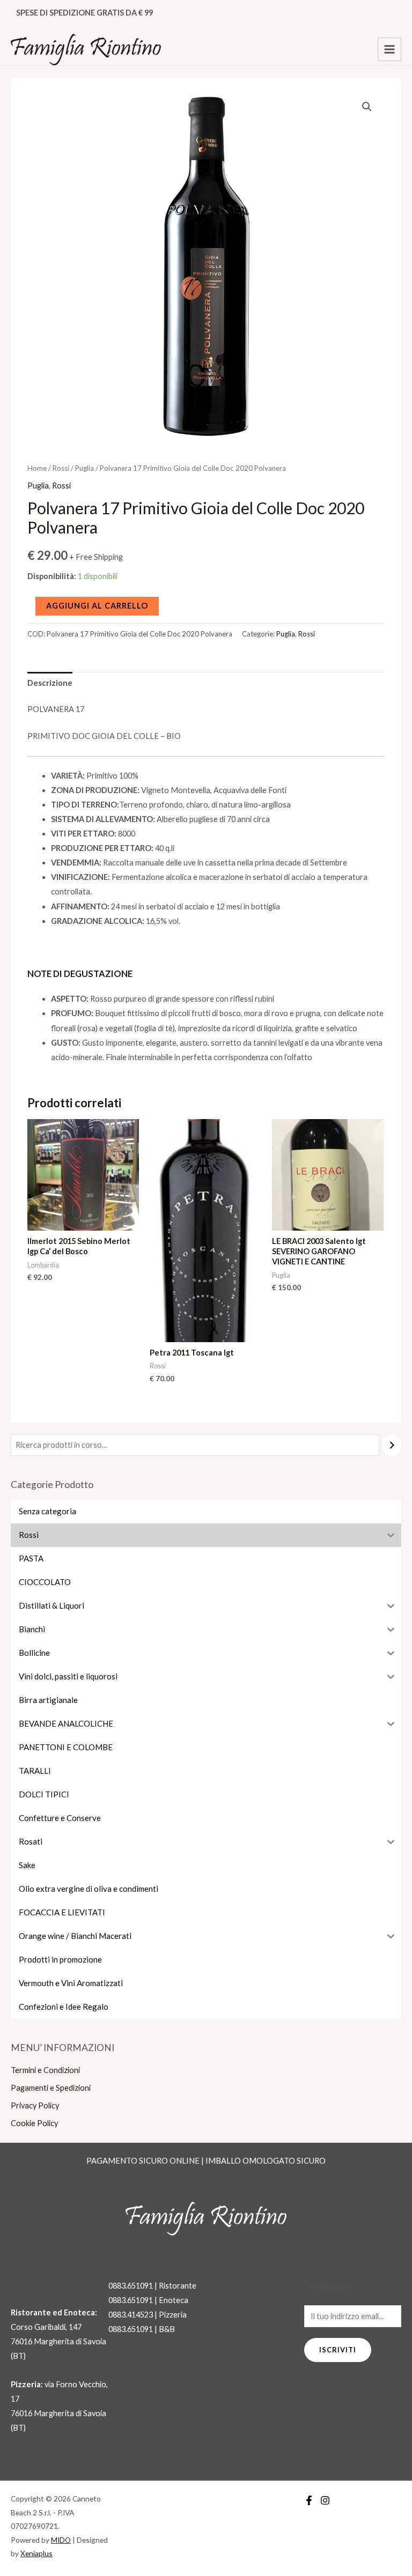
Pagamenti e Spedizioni (51, 2088)
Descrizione (50, 683)
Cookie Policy (34, 2123)
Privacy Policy (35, 2105)
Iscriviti (338, 2350)
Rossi (61, 468)
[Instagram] (325, 2500)
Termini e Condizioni (45, 2070)
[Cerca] (392, 1445)
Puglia (84, 468)
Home (37, 468)
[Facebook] (309, 2500)
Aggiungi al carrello (97, 606)
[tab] (50, 683)
